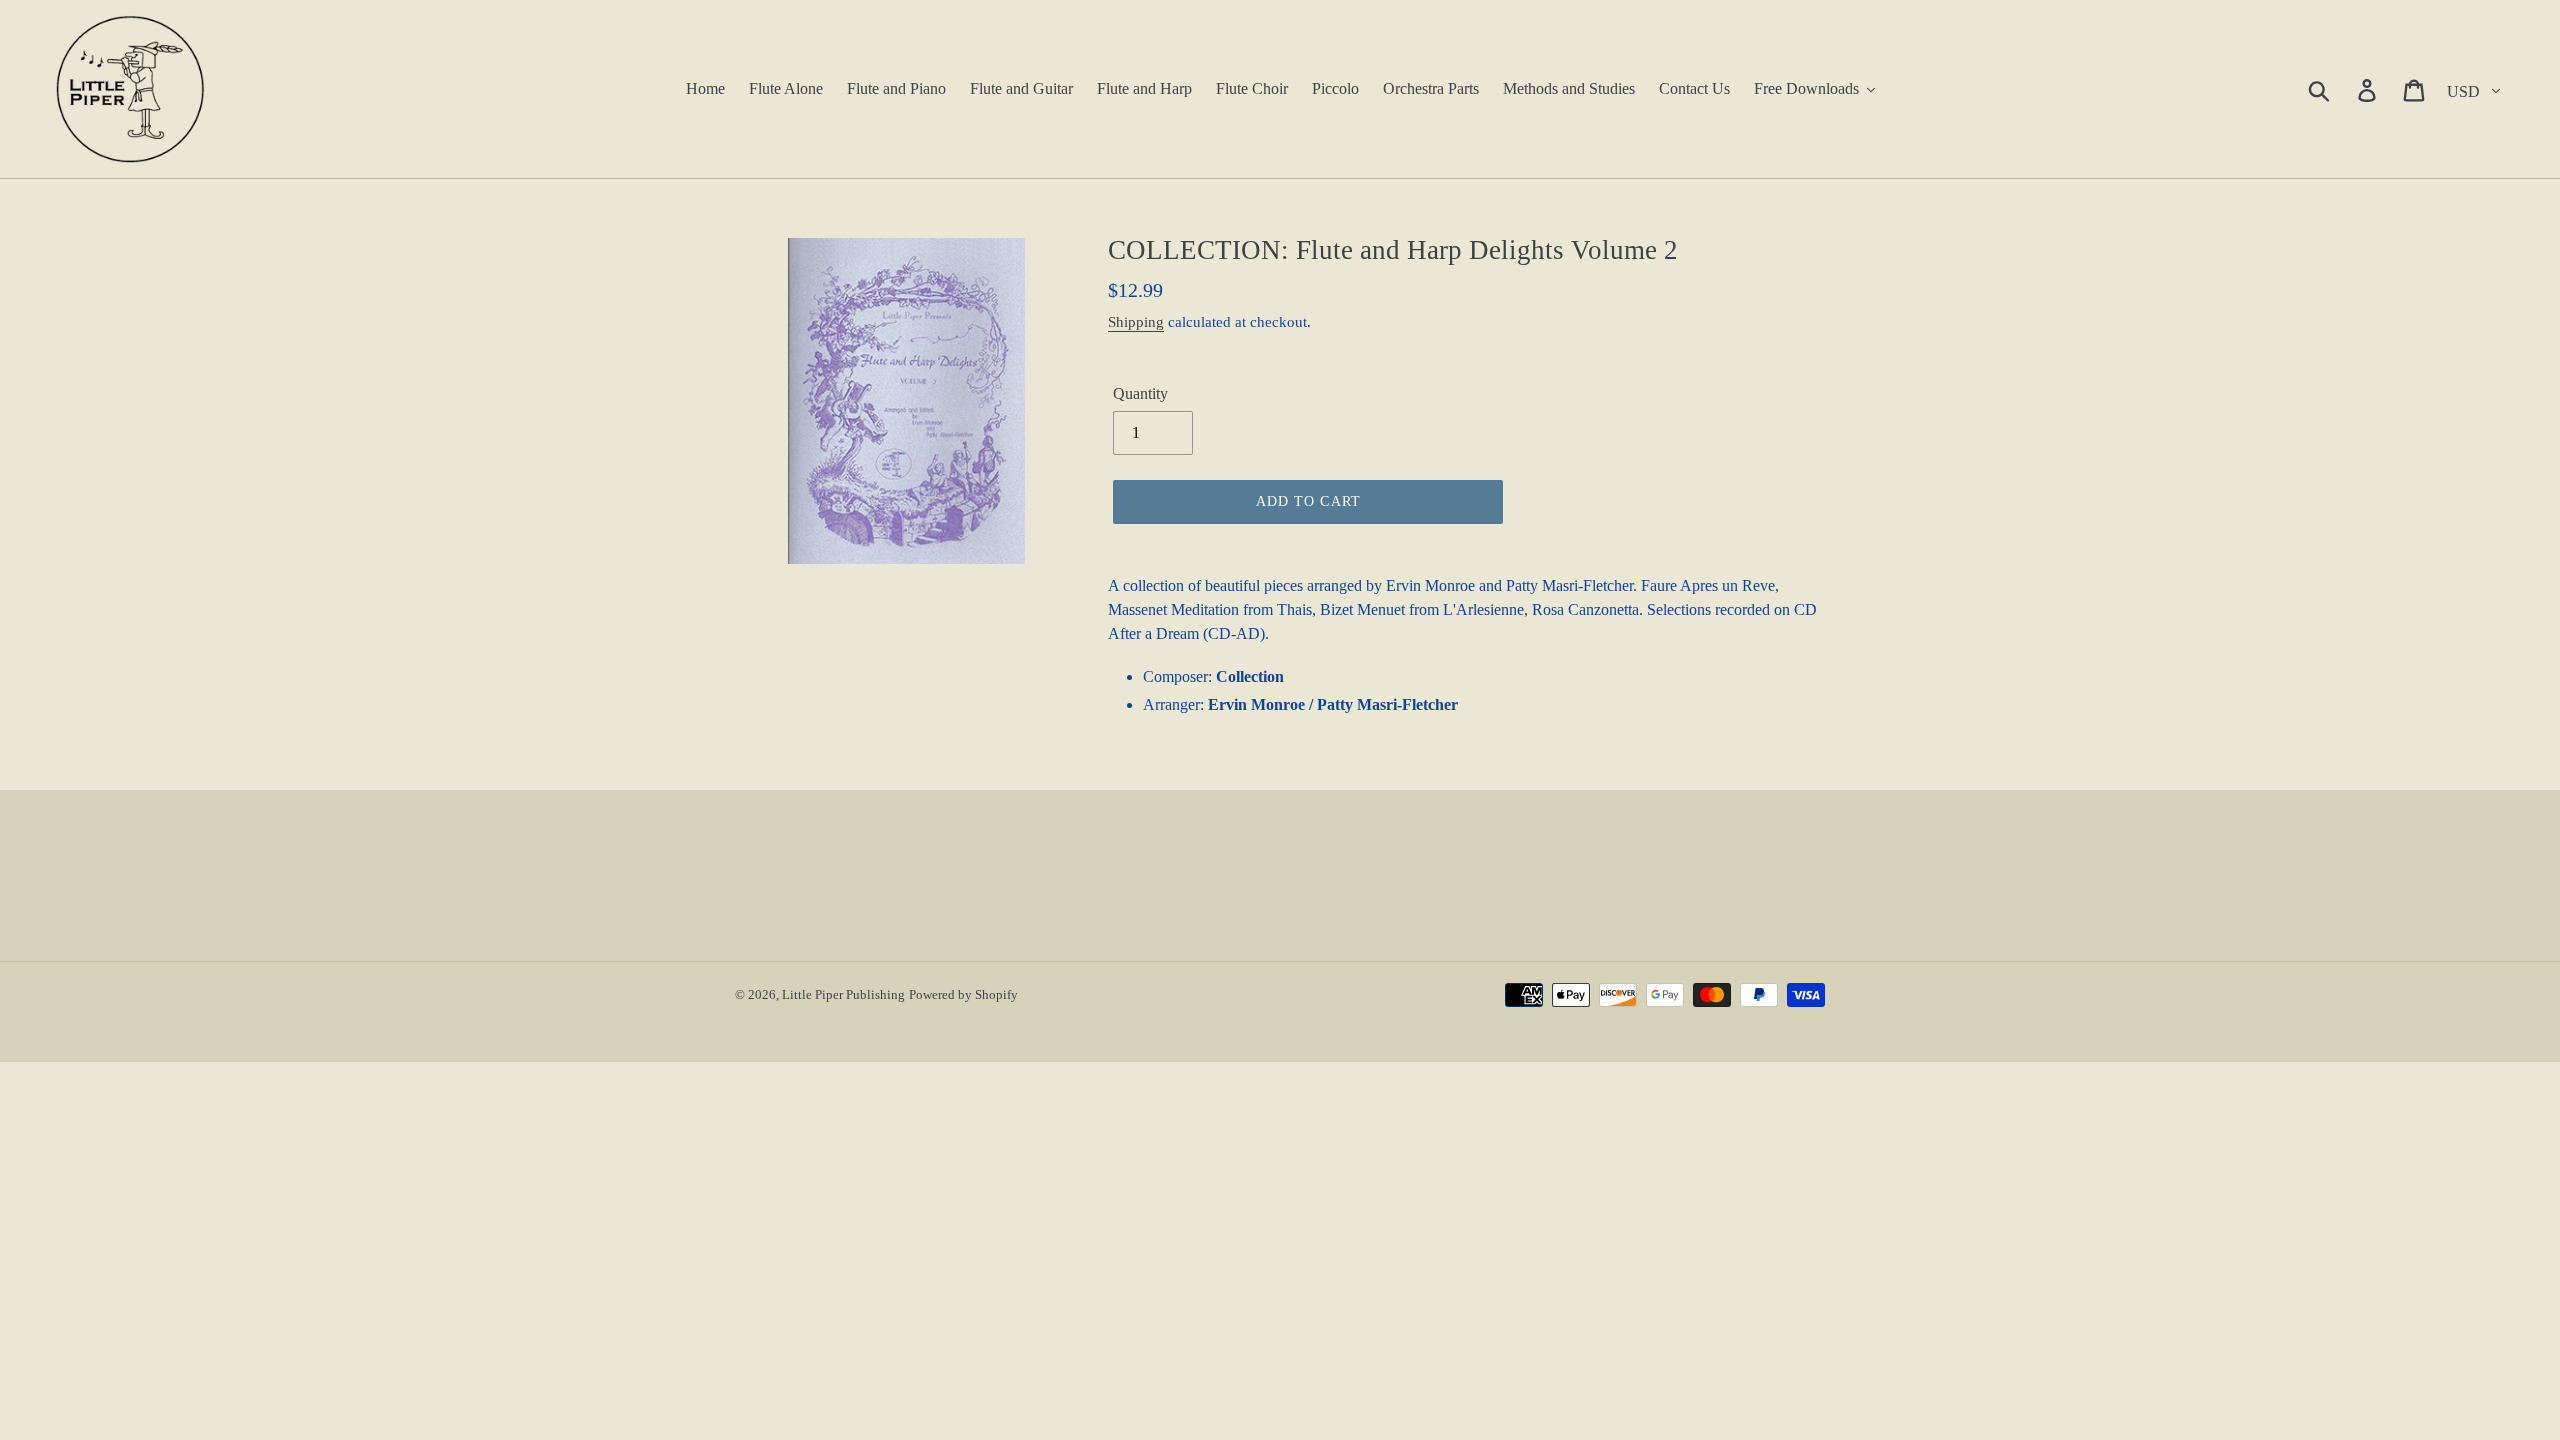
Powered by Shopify (963, 994)
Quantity (1140, 393)
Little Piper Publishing (843, 994)
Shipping (1136, 322)
